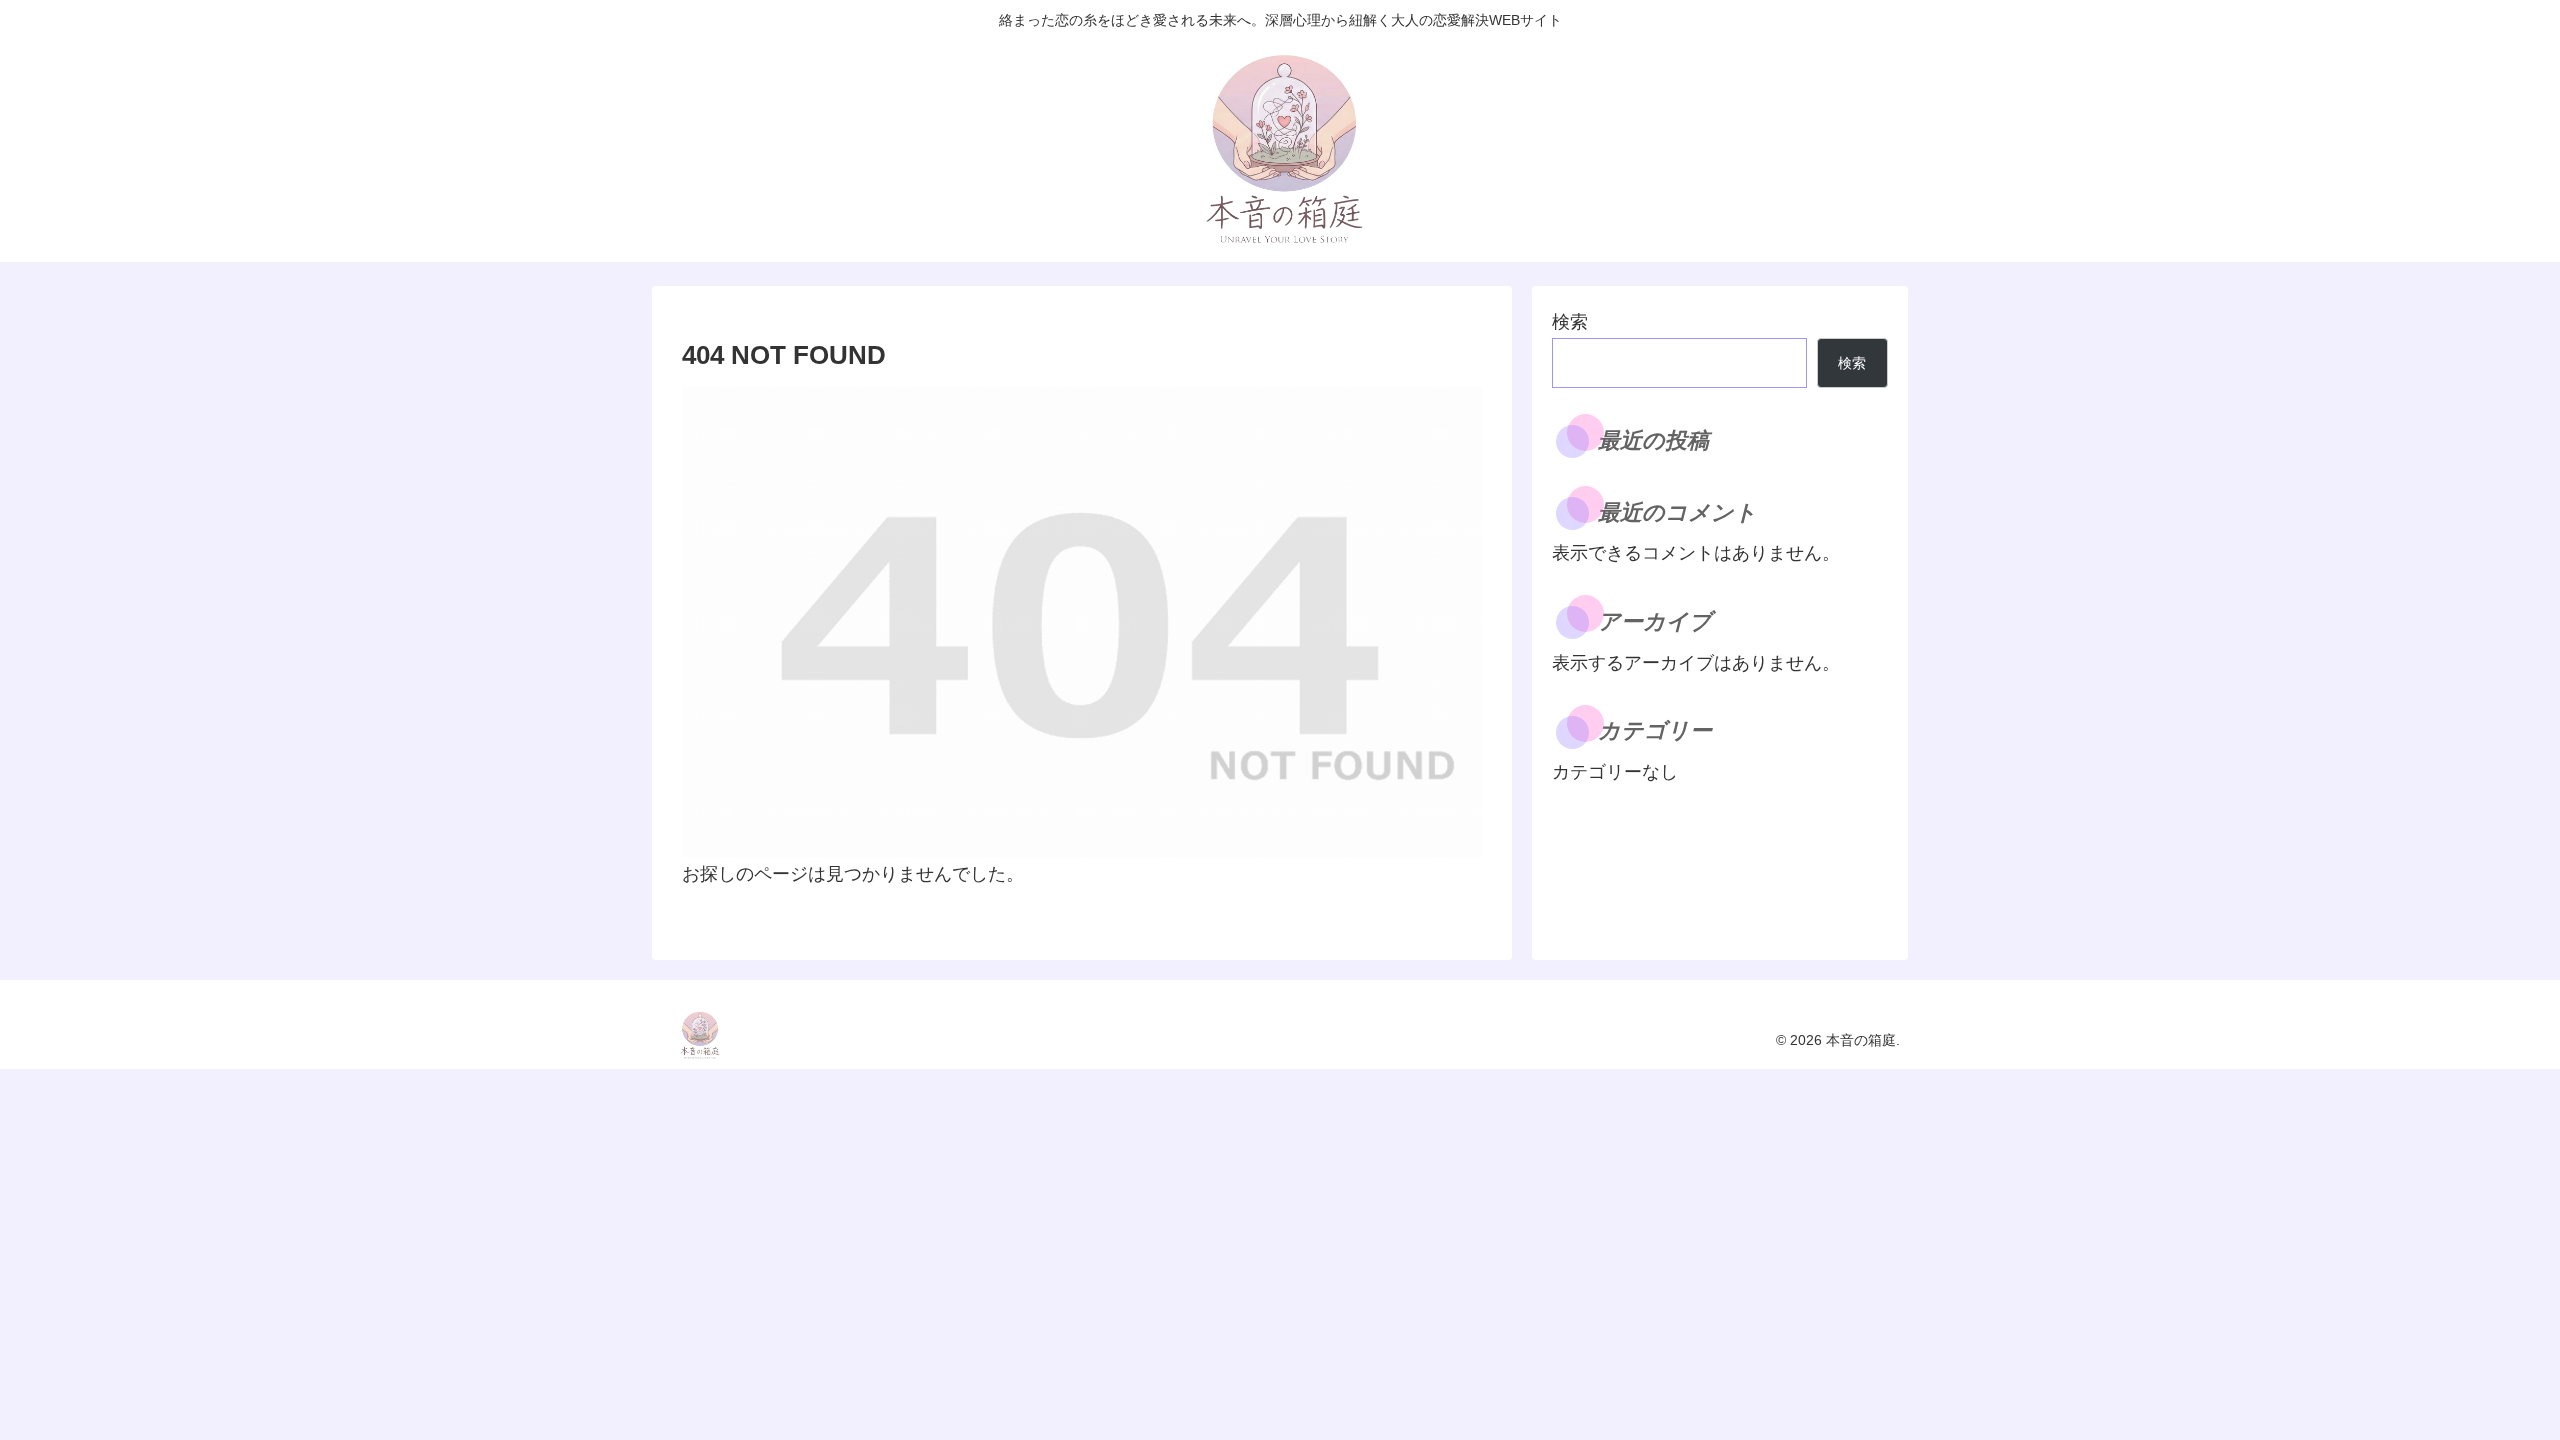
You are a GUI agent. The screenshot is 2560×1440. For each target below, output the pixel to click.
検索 (1570, 322)
